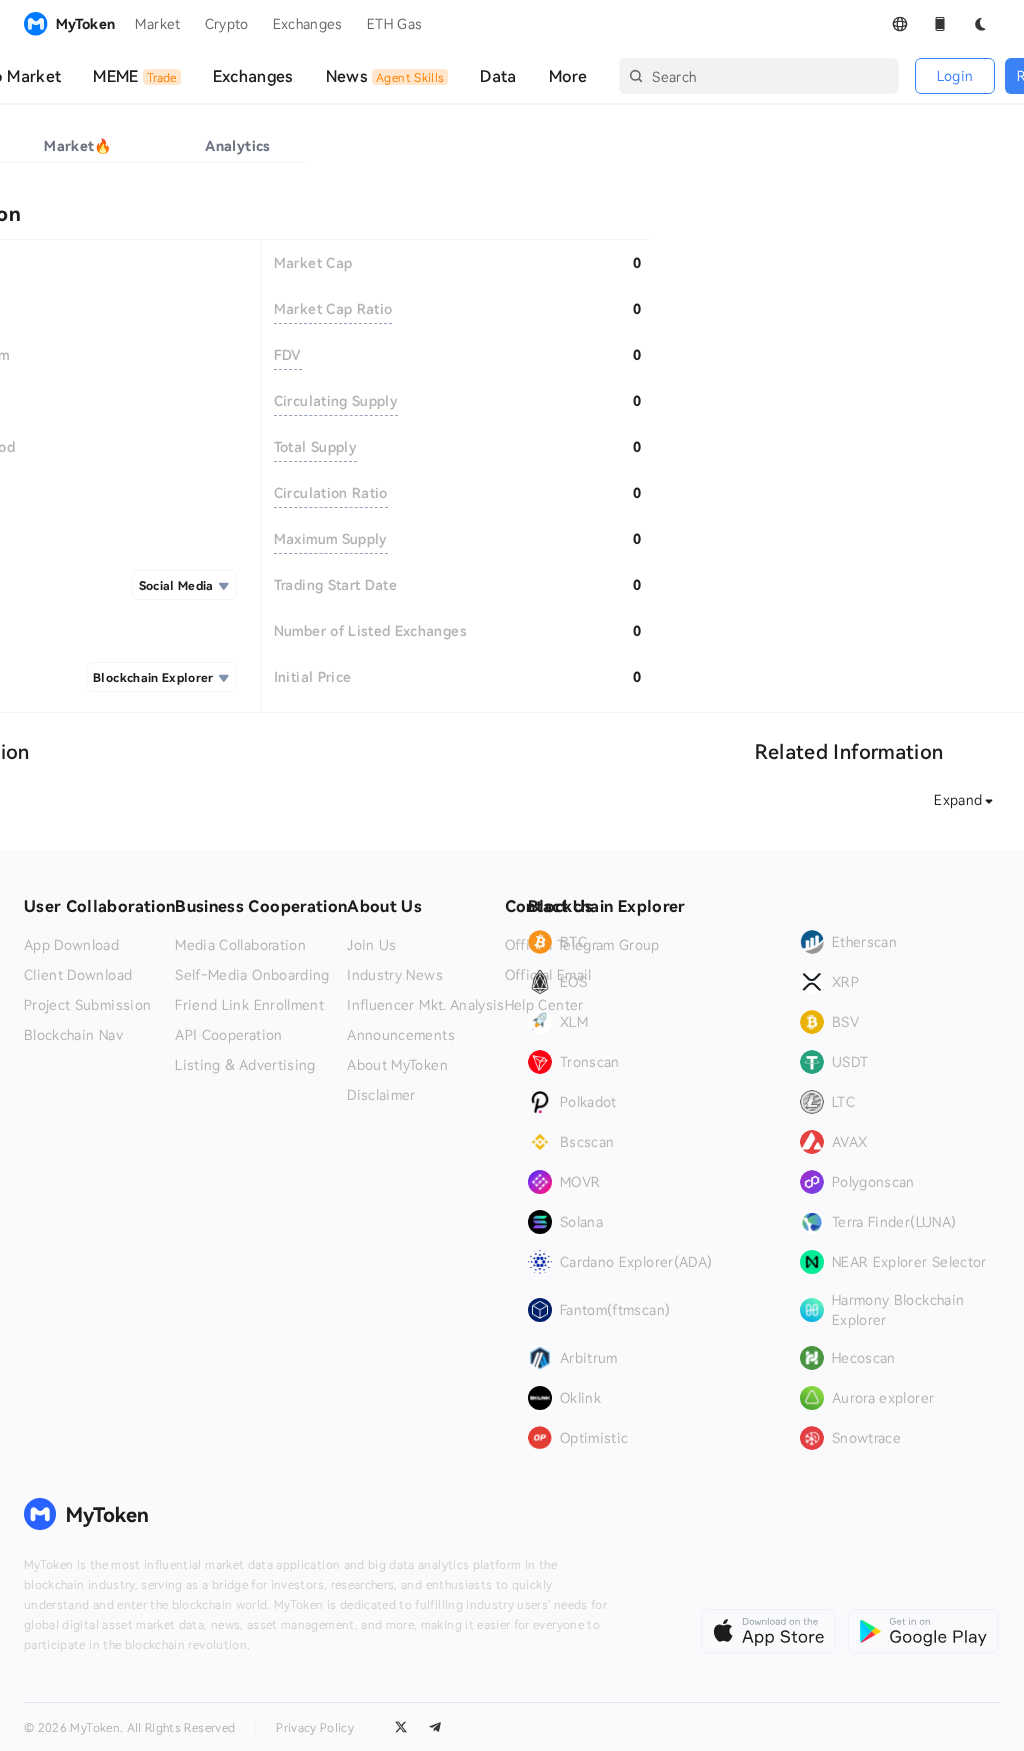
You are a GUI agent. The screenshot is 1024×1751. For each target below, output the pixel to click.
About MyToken (397, 1065)
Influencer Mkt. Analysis (425, 1005)
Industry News (395, 975)
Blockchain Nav (73, 1035)
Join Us (371, 945)
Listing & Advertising (245, 1065)
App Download (71, 945)
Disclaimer (381, 1095)
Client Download (78, 975)
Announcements (401, 1035)
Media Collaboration (240, 945)
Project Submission (87, 1005)
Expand (958, 799)
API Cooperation (228, 1035)
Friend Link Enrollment (249, 1005)
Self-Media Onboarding (252, 975)
